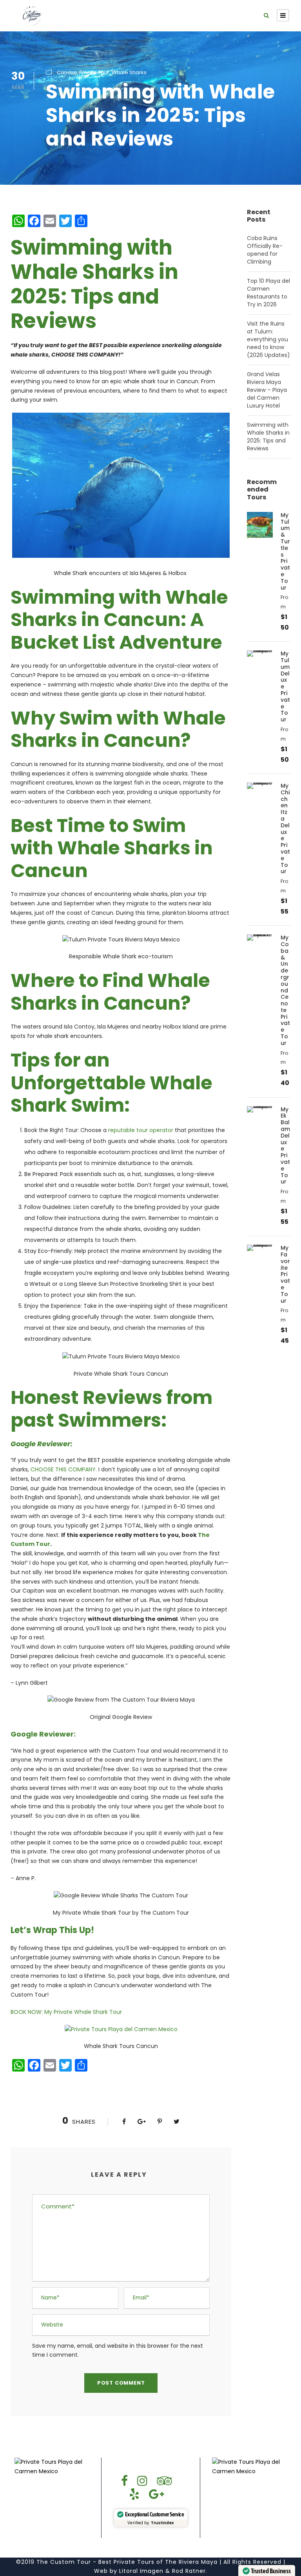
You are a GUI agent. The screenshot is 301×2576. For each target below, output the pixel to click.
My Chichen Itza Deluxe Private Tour (285, 828)
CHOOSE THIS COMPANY (63, 1469)
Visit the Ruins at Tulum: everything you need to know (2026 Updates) (268, 339)
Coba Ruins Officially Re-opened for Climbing (265, 250)
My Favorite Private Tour (285, 1274)
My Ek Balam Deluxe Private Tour (285, 1146)
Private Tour (94, 72)
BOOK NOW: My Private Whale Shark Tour (66, 2012)
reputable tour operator (141, 1130)
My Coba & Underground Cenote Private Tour (285, 990)
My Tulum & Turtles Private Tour (285, 551)
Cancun (67, 72)
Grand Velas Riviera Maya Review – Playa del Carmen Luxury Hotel (267, 390)
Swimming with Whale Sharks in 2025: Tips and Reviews (268, 437)
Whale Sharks (129, 72)
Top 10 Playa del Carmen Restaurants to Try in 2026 (268, 293)
